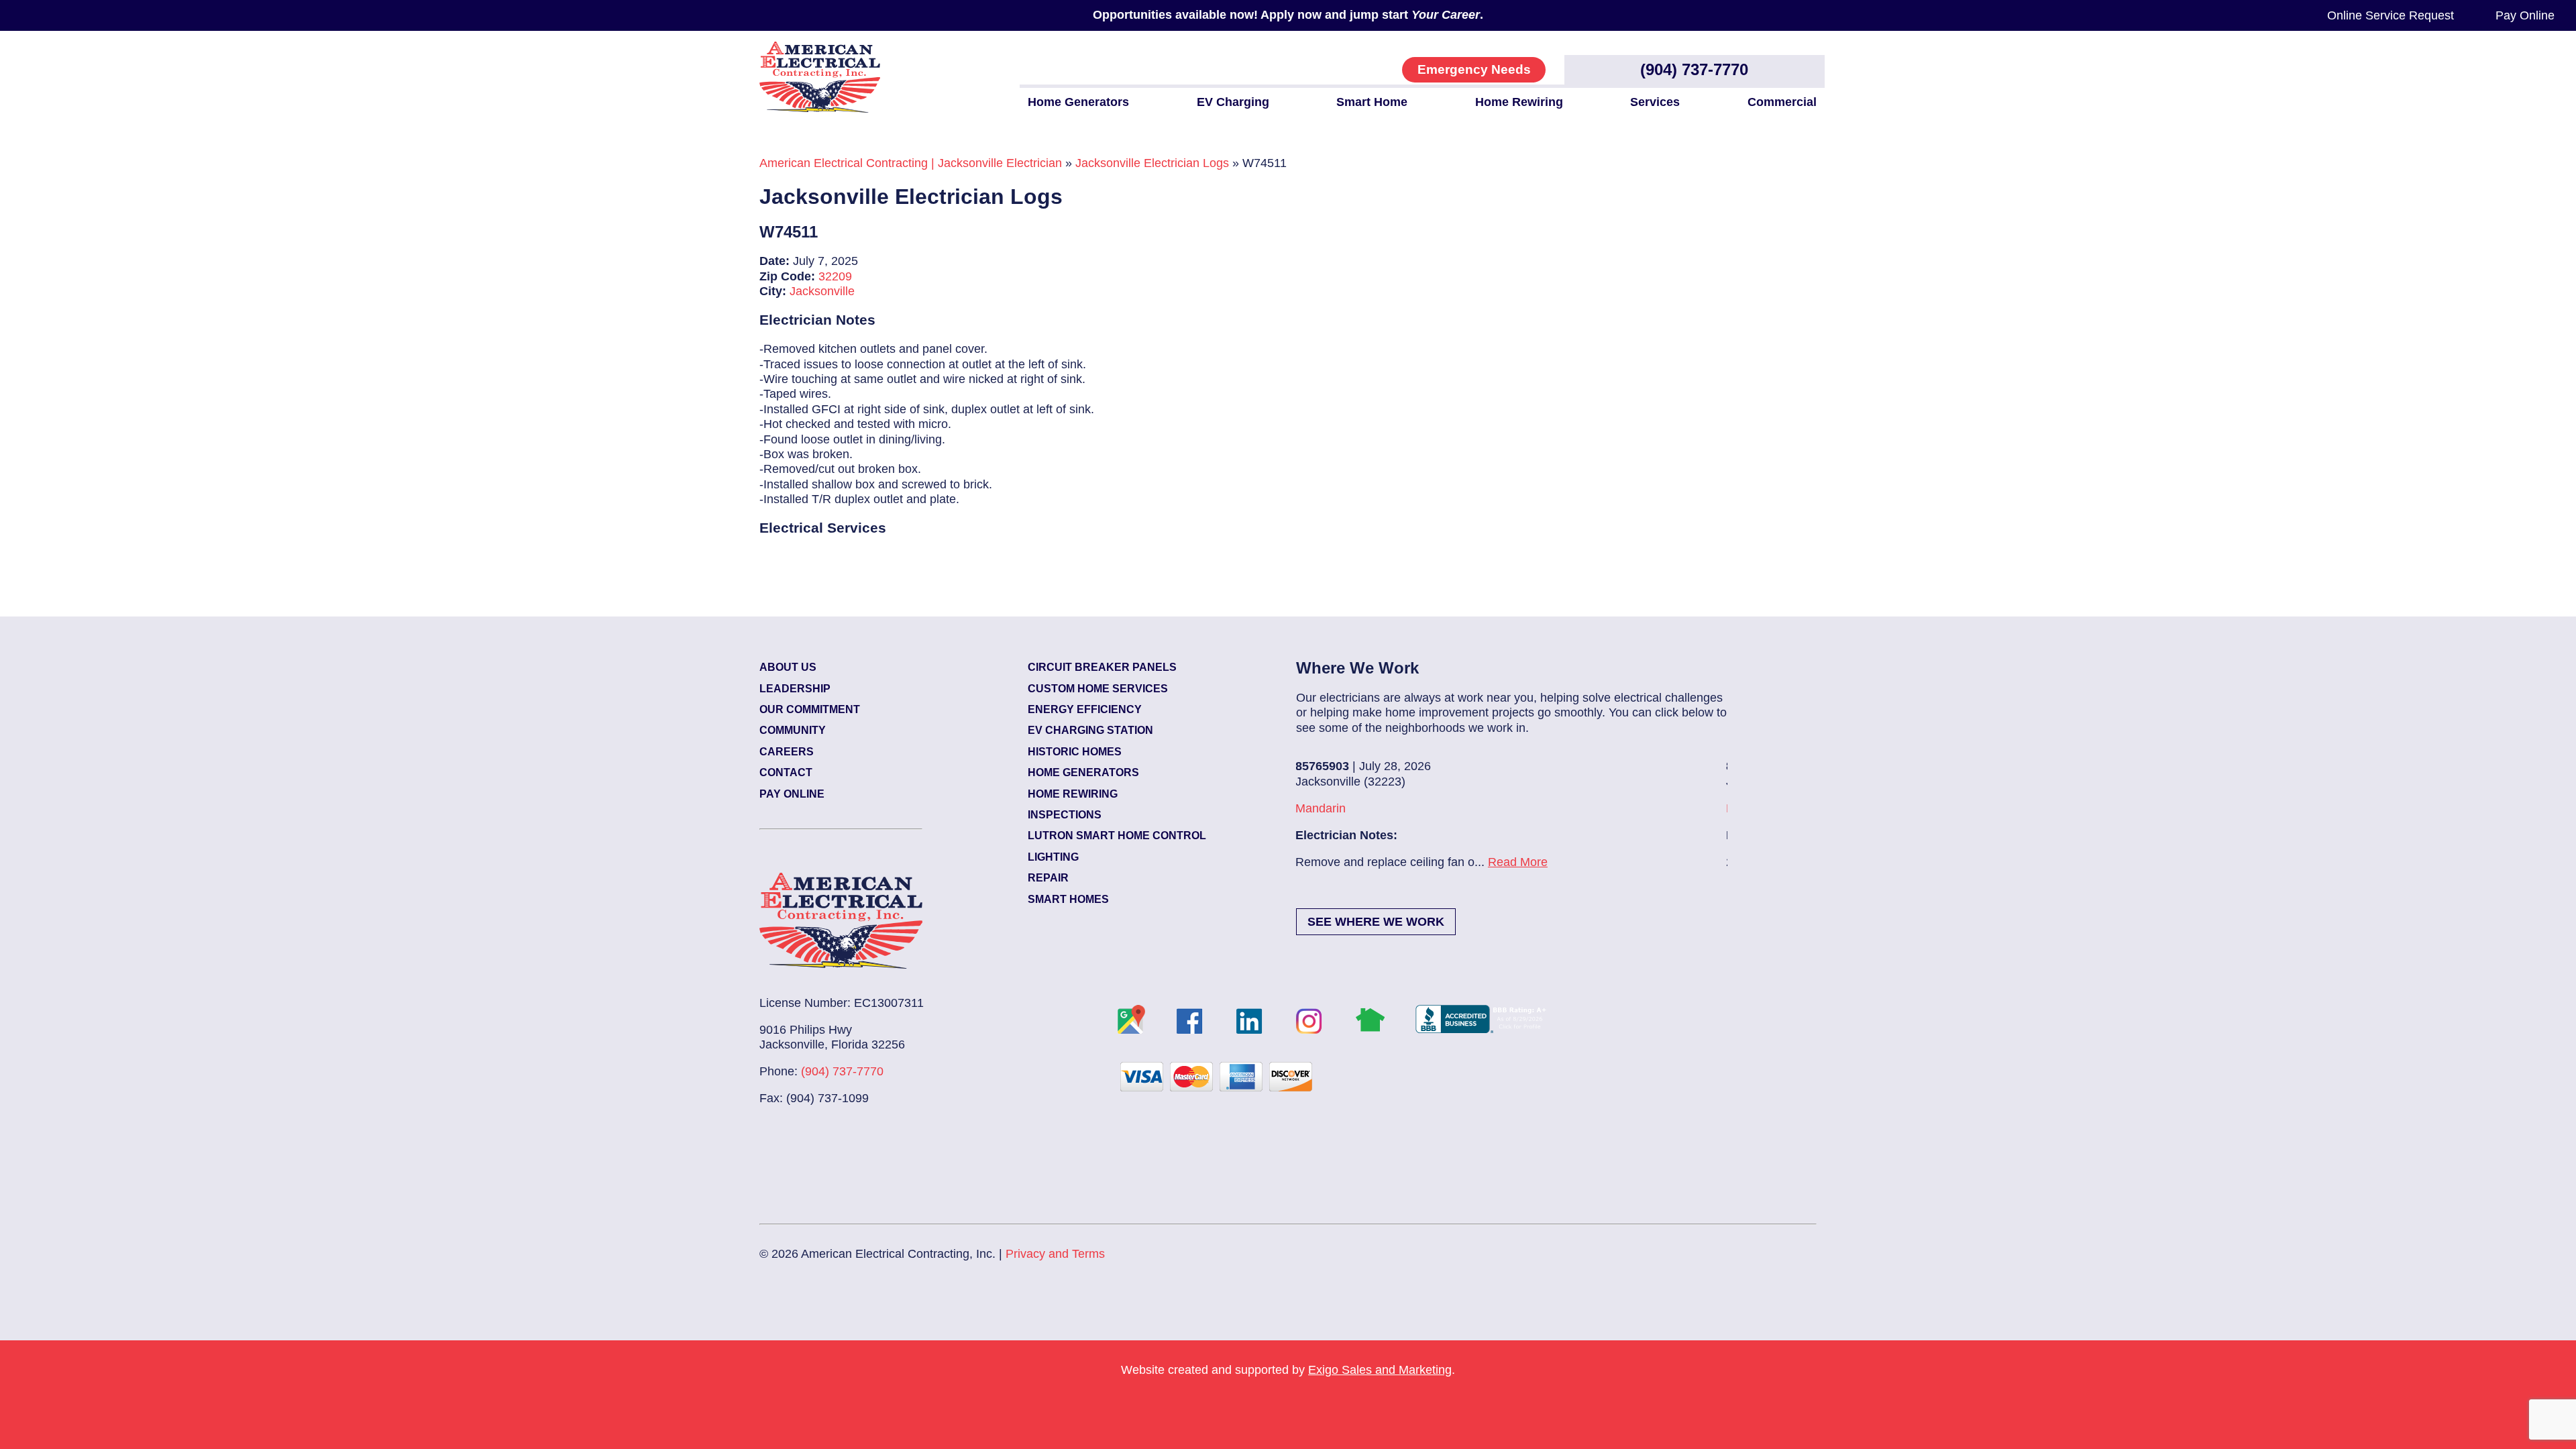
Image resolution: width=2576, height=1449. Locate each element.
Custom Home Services (1098, 689)
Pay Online (2525, 15)
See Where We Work (1376, 922)
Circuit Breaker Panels (1102, 667)
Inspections (1065, 815)
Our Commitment (810, 709)
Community (793, 730)
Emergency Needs (1474, 69)
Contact (786, 772)
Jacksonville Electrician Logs (1152, 163)
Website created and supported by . (1288, 1370)
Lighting (1053, 857)
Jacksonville (822, 291)
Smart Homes (1068, 899)
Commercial (1782, 102)
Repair (1048, 878)
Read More (1502, 862)
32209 (835, 276)
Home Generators (1078, 102)
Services (1655, 102)
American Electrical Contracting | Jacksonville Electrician (911, 163)
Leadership (795, 689)
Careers (787, 752)
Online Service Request (2391, 15)
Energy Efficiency (1085, 709)
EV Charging (1233, 102)
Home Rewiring (1519, 102)
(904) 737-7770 (1694, 69)
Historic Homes (1075, 752)
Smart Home (1372, 102)
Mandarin (1305, 808)
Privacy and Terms (1055, 1254)
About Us (788, 667)
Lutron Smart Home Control (1117, 836)
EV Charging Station (1090, 730)
